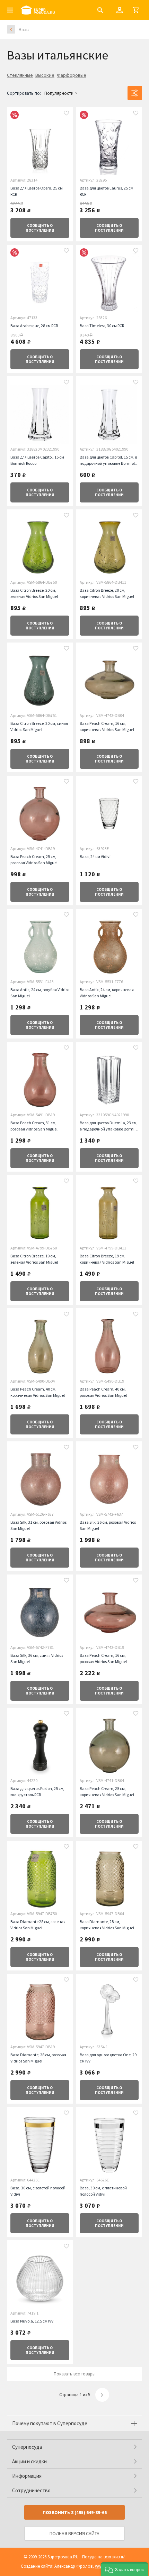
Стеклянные (20, 75)
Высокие (45, 75)
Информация (27, 2476)
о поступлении (40, 228)
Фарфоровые (72, 75)
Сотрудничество (31, 2490)
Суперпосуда (27, 2447)
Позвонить (75, 2513)
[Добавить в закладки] (67, 114)
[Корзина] (136, 10)
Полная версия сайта (74, 2533)
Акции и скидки (29, 2461)
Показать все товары (75, 2374)
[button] (124, 2569)
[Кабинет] (120, 10)
